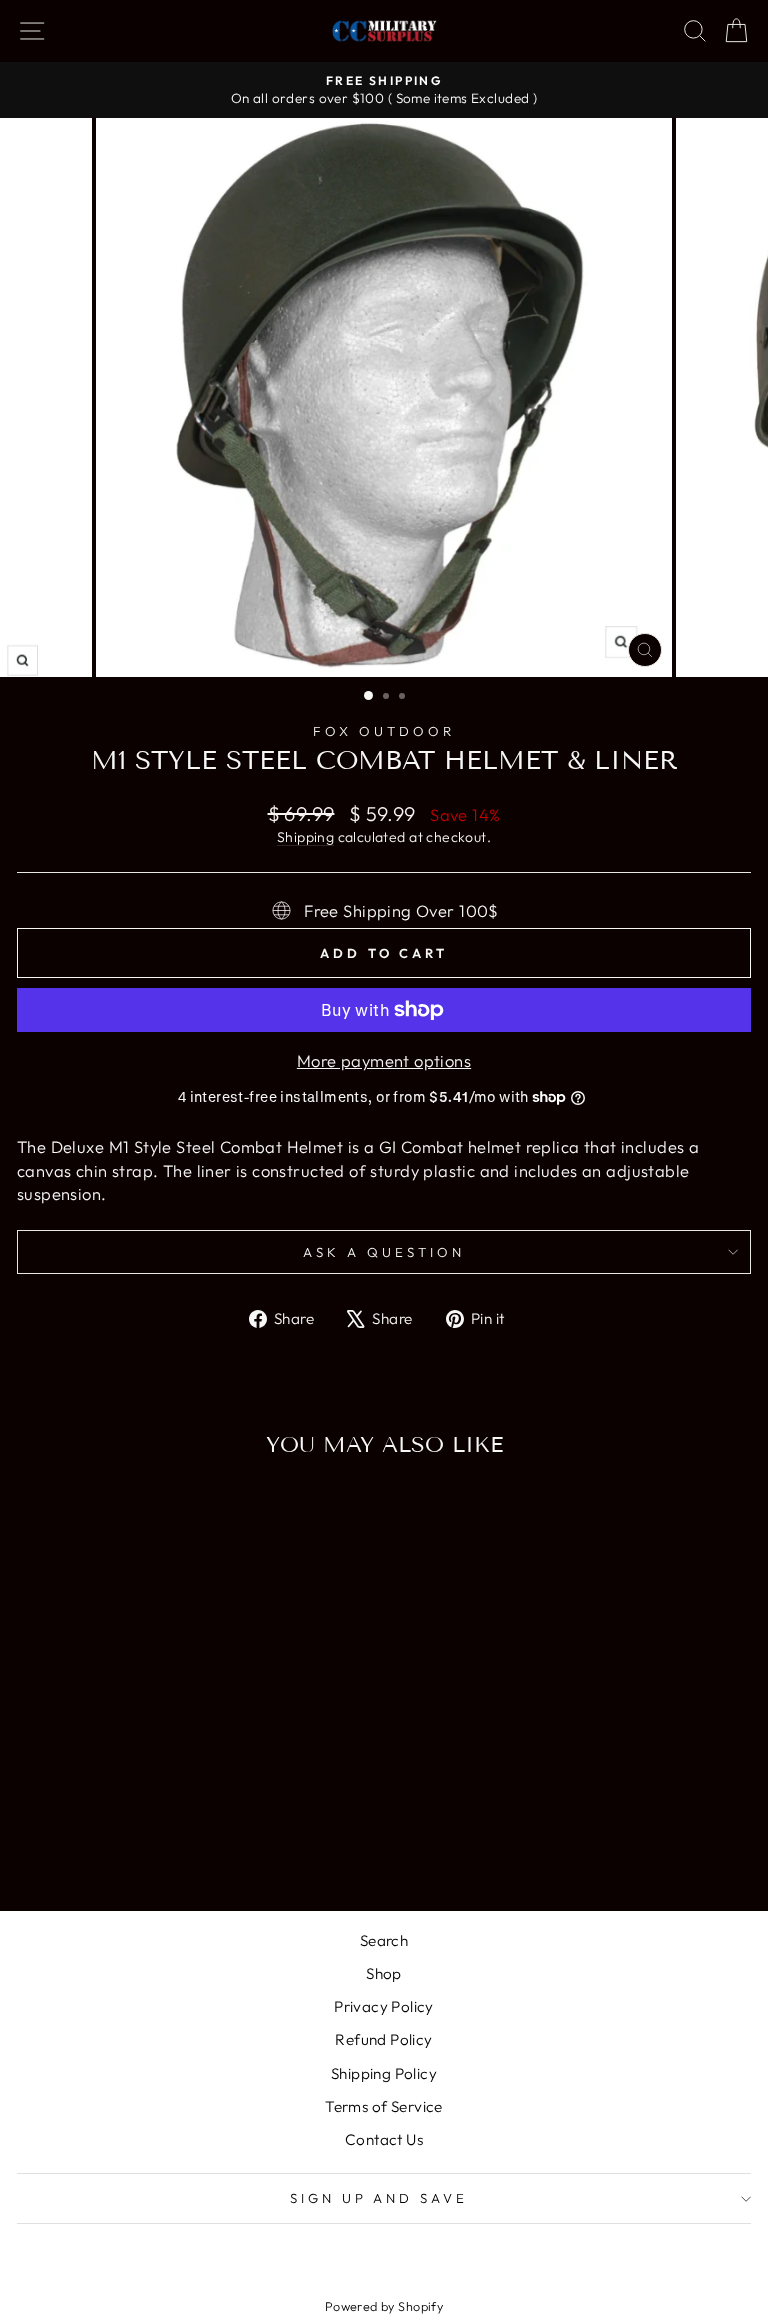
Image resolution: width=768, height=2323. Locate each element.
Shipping (305, 837)
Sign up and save (379, 2198)
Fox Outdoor (384, 731)
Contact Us (384, 2139)
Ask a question (384, 1252)
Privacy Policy (384, 2006)
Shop (384, 1973)
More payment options (384, 1060)
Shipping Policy (384, 2073)
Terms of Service (384, 2106)
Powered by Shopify (384, 2306)
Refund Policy (383, 2039)
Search (384, 1940)
